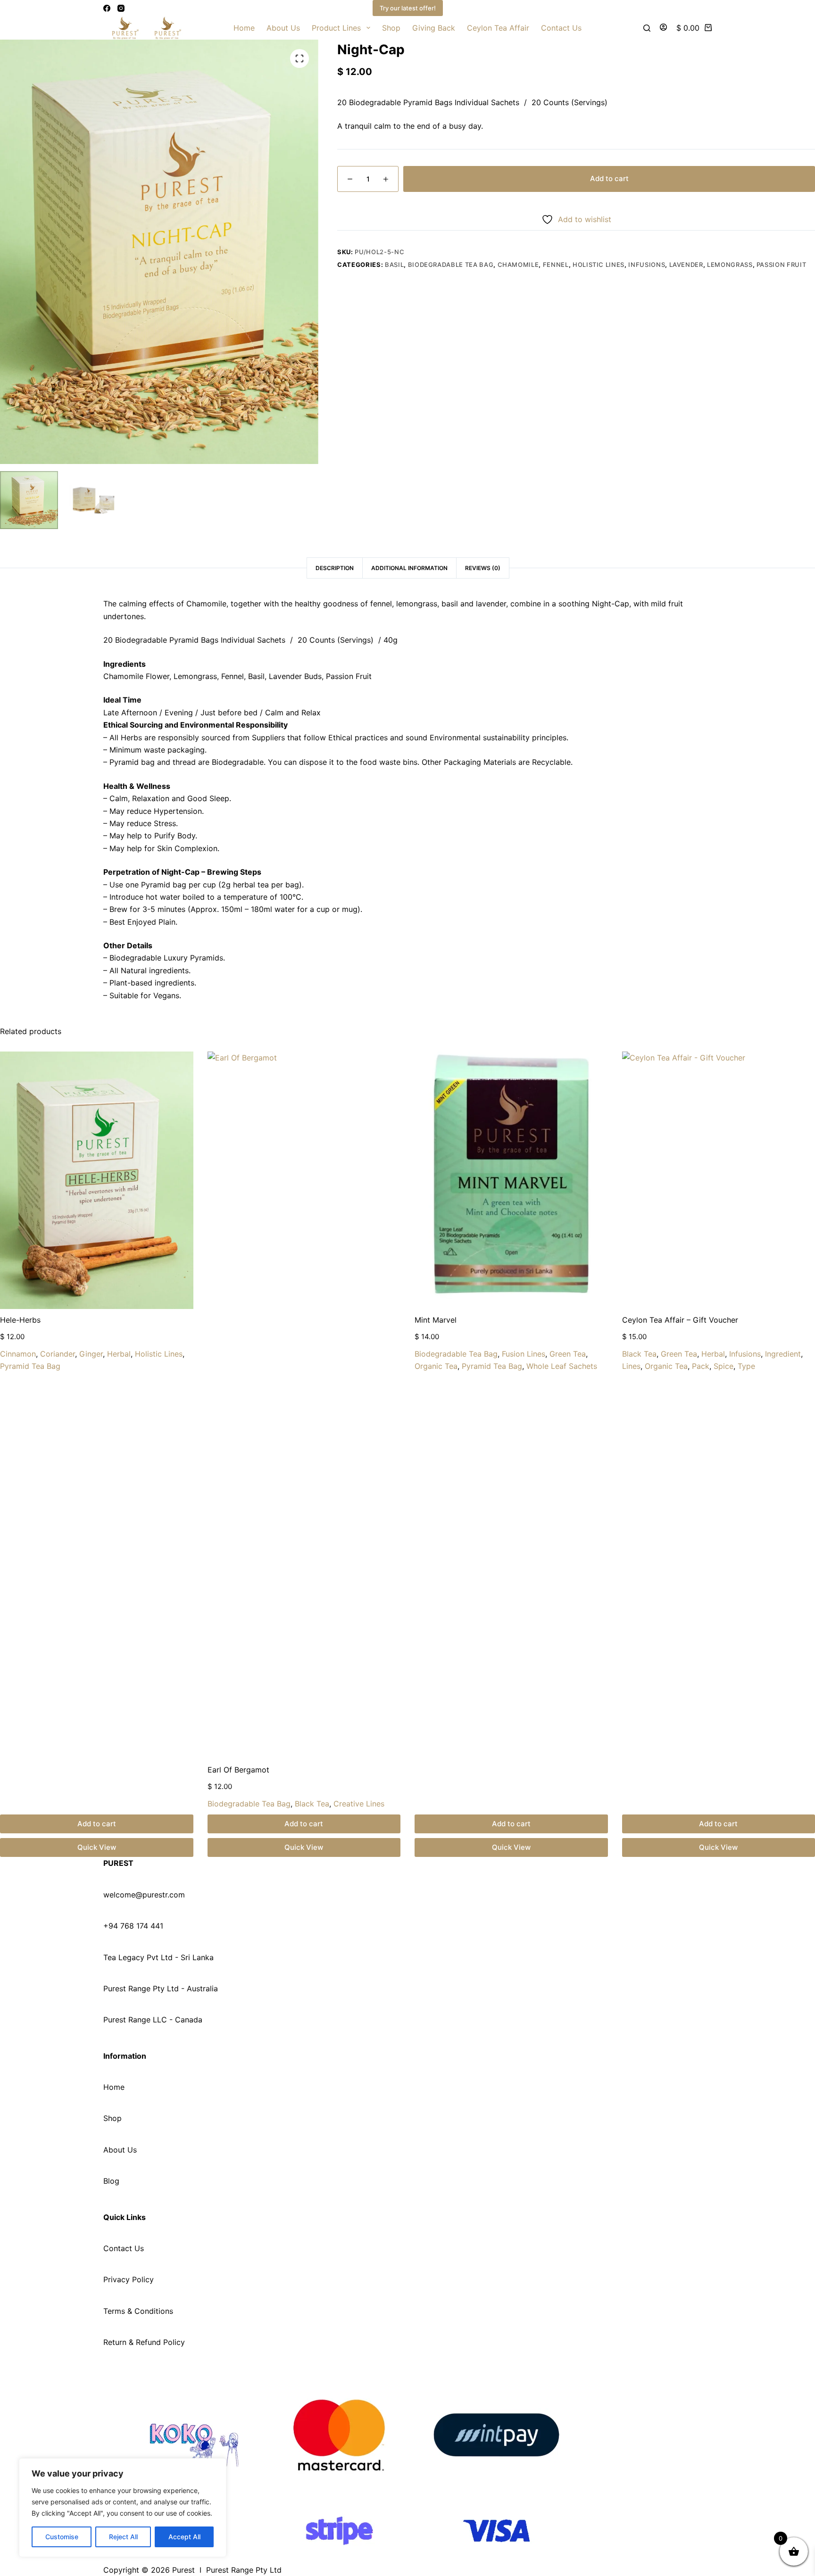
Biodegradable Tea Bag (451, 265)
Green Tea (568, 1354)
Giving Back (434, 28)
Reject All (123, 2537)
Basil (394, 265)
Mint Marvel (436, 1320)
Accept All (184, 2537)
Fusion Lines (524, 1354)
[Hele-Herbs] (97, 1180)
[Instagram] (121, 8)
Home (244, 28)
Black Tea (312, 1804)
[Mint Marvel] (511, 1180)
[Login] (663, 28)
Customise (62, 2537)
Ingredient (783, 1354)
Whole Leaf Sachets (562, 1366)
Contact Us (561, 28)
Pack (701, 1366)
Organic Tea (436, 1366)
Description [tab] (335, 568)
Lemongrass (730, 265)
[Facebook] (107, 8)
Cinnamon (18, 1354)
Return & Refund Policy (144, 2342)
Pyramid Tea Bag (30, 1366)
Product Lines (336, 28)
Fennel (556, 265)
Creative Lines (359, 1804)
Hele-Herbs (20, 1320)
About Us (283, 28)
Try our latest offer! (408, 8)
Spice (724, 1366)
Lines (631, 1366)
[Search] (647, 28)
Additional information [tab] (409, 568)
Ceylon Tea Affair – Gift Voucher (680, 1320)
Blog (111, 2181)
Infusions (647, 265)
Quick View (97, 1847)
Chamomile (518, 265)
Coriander (58, 1354)
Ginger (91, 1354)
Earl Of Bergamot (238, 1770)
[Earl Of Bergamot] (304, 1405)
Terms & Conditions (138, 2311)
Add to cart (609, 178)
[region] (123, 2508)
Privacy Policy (129, 2279)
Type (746, 1366)
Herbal (119, 1354)
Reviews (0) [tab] (483, 568)
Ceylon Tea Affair (498, 28)
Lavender (686, 265)
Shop (391, 28)
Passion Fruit (781, 265)
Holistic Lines (599, 265)
